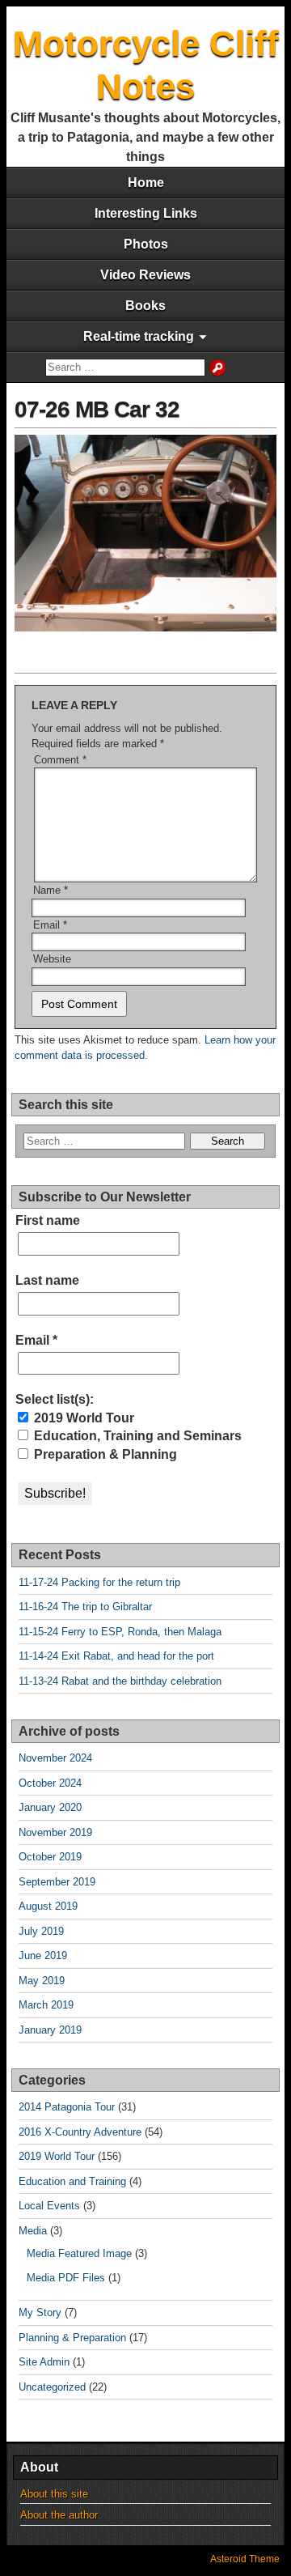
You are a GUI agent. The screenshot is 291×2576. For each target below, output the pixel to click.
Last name (47, 1280)
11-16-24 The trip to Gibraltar (85, 1607)
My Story (40, 2312)
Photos (146, 244)
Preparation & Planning (104, 1454)
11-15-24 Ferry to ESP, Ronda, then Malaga (120, 1632)
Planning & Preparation (72, 2338)
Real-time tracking (139, 336)
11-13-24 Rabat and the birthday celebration (120, 1681)
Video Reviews (145, 275)
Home (146, 183)
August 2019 (48, 1906)
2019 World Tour (82, 1418)
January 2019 (50, 2030)
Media (33, 2231)
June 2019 (43, 1955)
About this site (54, 2494)
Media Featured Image (79, 2253)
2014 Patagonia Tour (67, 2107)
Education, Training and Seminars (136, 1436)
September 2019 (57, 1882)
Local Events (49, 2206)
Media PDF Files (66, 2278)
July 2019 (41, 1931)
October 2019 (50, 1857)
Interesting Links (146, 213)
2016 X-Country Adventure (80, 2132)
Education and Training (72, 2181)
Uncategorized (52, 2387)
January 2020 (50, 1807)
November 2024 (55, 1758)
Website (52, 959)
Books (145, 306)
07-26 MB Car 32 (97, 409)
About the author (59, 2515)
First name (48, 1220)
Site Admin (44, 2362)
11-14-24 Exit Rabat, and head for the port (116, 1656)
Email (50, 925)
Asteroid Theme (245, 2559)
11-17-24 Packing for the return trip (99, 1582)
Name (51, 890)
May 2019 (42, 1981)
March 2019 (46, 2005)
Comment (60, 760)
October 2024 (50, 1783)
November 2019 (55, 1832)
